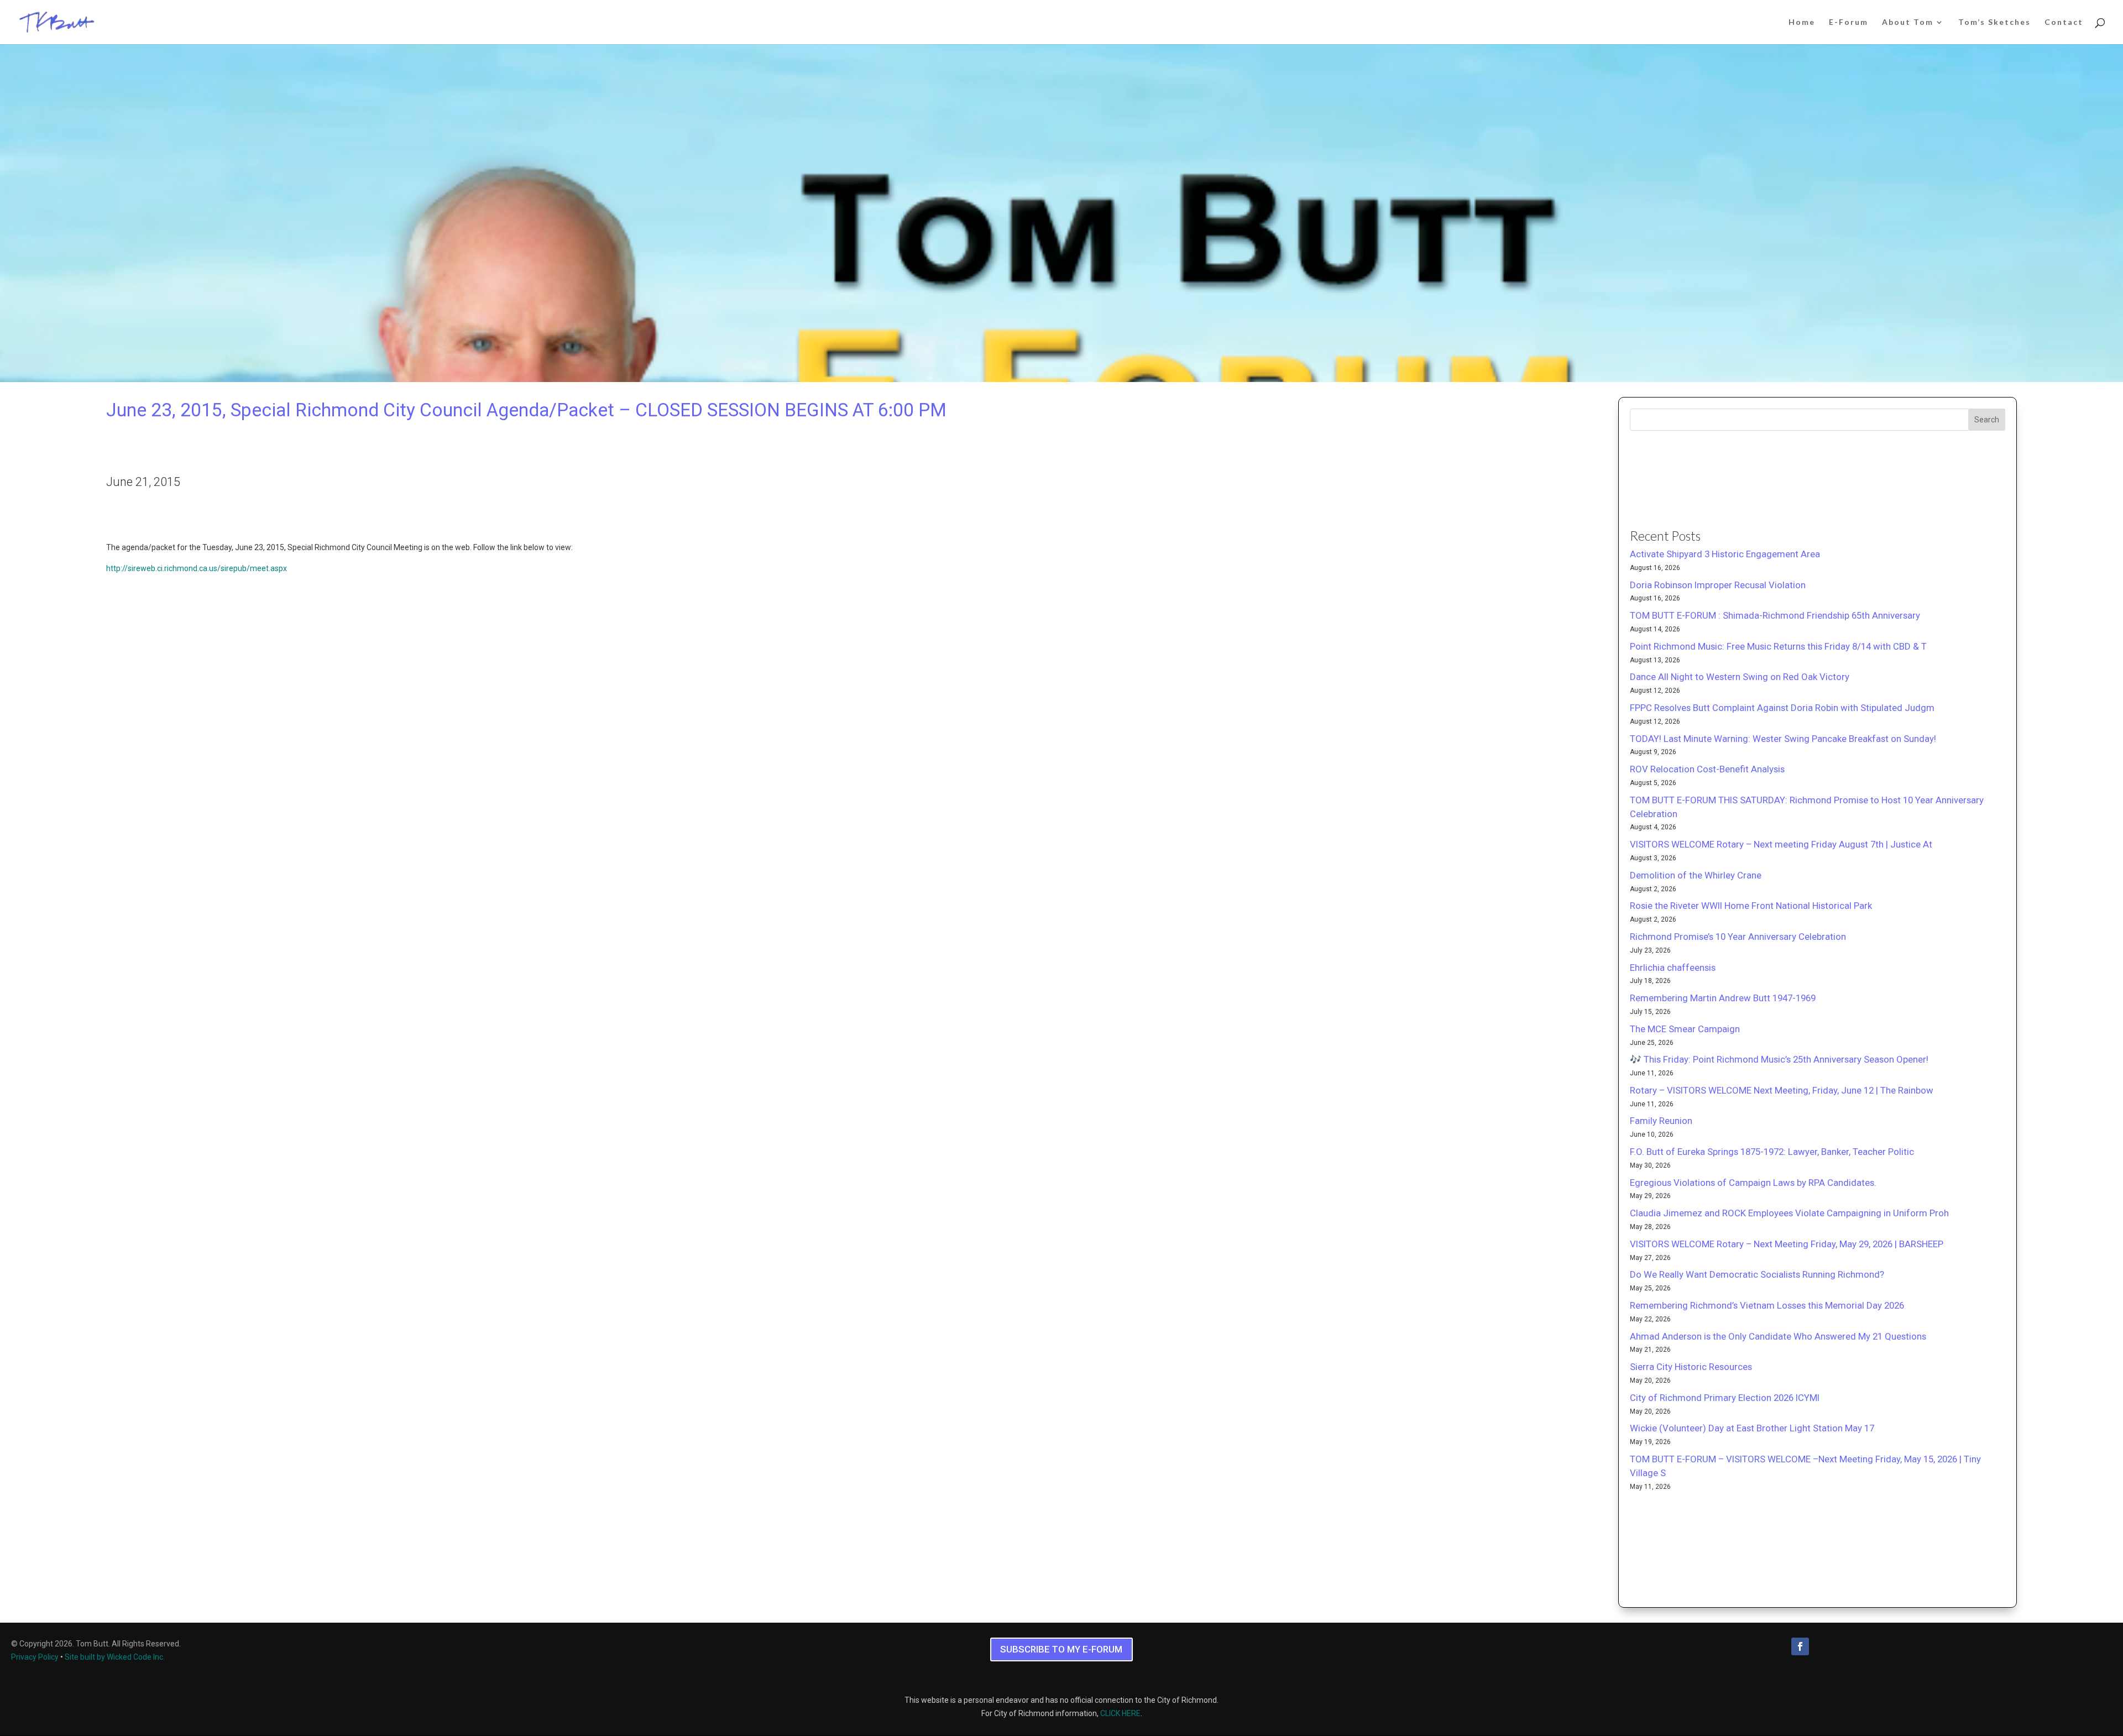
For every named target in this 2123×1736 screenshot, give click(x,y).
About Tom (1908, 22)
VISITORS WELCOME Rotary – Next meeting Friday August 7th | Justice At (1781, 844)
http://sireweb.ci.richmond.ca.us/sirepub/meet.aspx (197, 568)
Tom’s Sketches (1994, 22)
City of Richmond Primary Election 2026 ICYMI (1725, 1398)
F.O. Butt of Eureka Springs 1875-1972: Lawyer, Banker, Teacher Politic (1772, 1152)
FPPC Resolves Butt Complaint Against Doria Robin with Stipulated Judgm (1782, 708)
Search (1987, 420)
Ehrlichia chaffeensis (1673, 968)
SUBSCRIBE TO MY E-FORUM (1061, 1649)
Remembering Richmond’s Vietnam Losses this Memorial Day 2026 (1767, 1305)
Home (1802, 22)
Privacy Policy (35, 1657)
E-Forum (1849, 22)
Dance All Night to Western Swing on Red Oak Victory (1740, 677)
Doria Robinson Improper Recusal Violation (1718, 585)
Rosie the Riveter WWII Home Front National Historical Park (1751, 906)
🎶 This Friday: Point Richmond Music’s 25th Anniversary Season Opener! (1779, 1059)
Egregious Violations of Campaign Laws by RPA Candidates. (1753, 1183)
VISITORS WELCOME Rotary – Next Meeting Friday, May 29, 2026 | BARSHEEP (1787, 1244)
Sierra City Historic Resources (1691, 1367)
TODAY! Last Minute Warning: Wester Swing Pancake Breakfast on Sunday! (1783, 739)
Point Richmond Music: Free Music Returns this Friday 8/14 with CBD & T (1778, 646)
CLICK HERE (1120, 1713)
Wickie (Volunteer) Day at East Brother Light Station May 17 (1752, 1428)
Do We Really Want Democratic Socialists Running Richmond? (1757, 1274)
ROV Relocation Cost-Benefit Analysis (1707, 769)
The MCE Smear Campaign (1685, 1029)
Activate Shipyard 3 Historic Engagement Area (1725, 554)
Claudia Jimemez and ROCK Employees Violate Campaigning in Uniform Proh (1789, 1213)
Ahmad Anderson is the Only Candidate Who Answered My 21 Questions (1778, 1336)
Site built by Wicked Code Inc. (115, 1657)
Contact (2064, 22)
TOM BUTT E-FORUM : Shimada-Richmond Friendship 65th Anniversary (1775, 615)
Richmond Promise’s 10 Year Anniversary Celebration (1738, 937)
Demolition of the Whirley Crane (1696, 875)
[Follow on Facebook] (1800, 1646)
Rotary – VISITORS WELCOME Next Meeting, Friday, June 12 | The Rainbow (1782, 1090)
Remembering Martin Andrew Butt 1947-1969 (1723, 998)
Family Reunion (1661, 1121)
